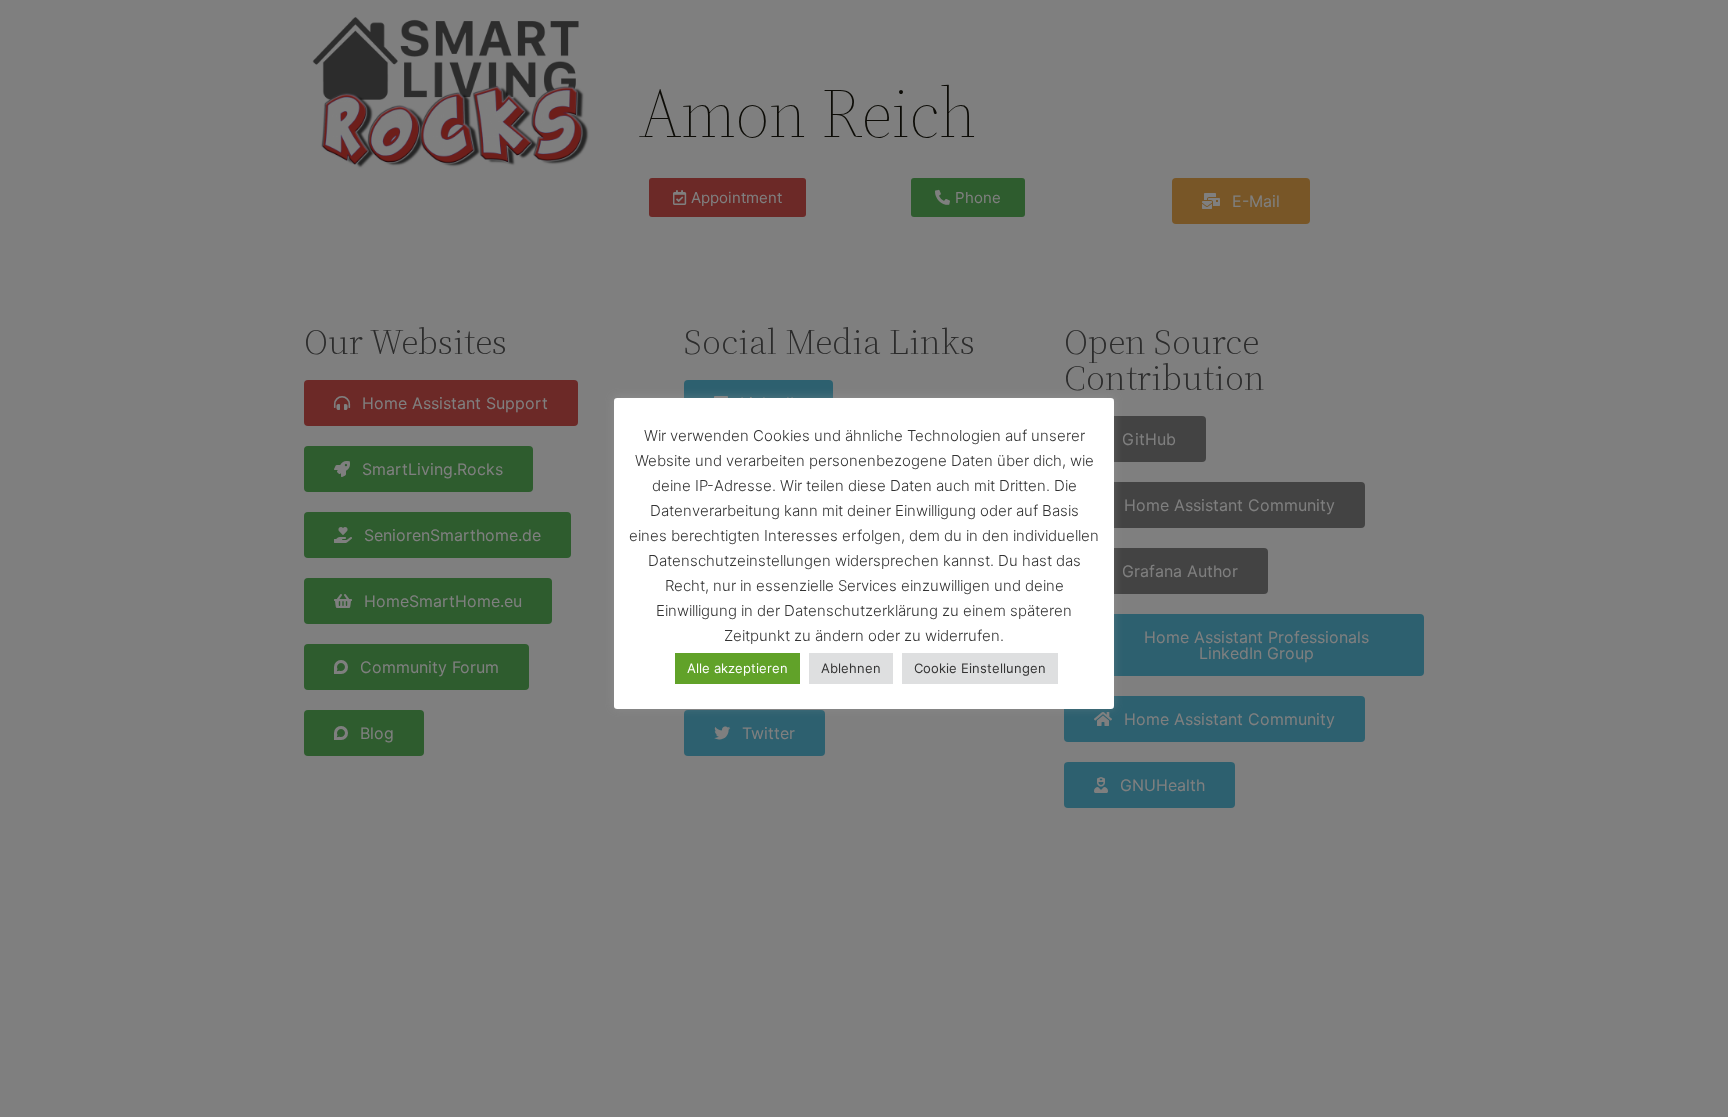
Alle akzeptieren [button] (737, 668)
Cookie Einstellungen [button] (980, 668)
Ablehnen (851, 668)
